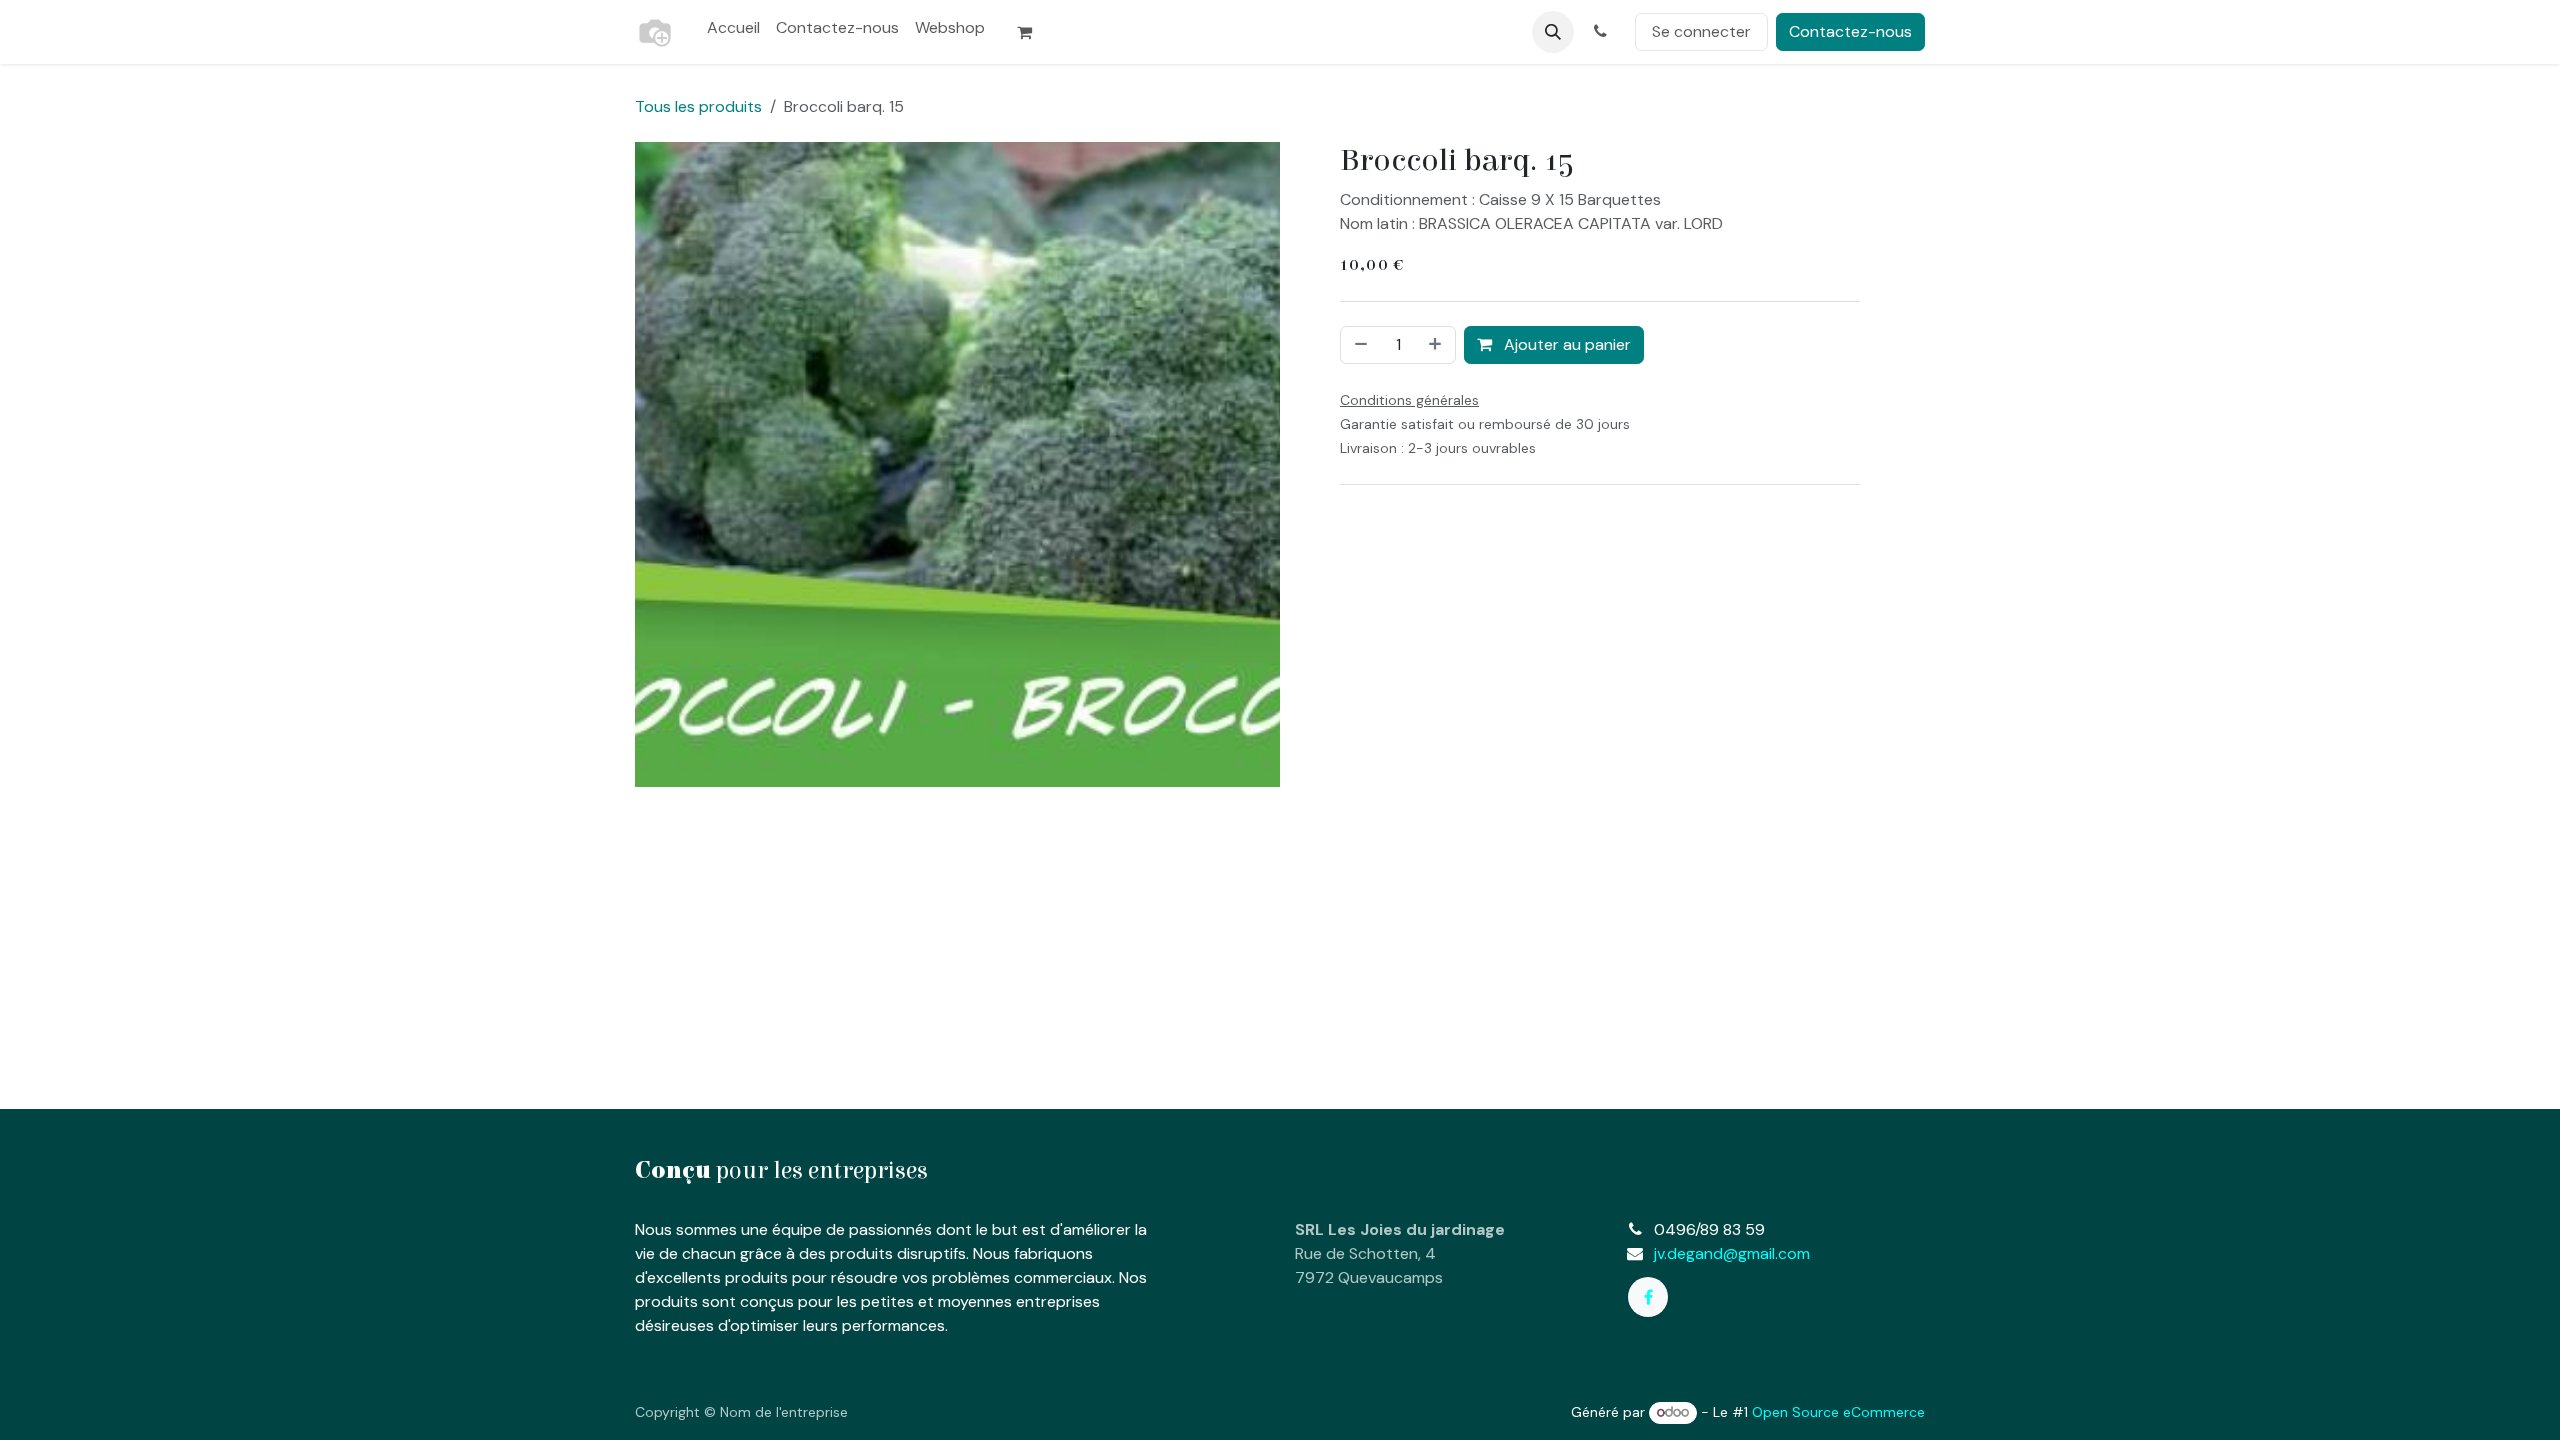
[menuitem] (733, 28)
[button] (1553, 32)
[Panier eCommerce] (1033, 32)
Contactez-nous (1850, 31)
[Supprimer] (1359, 345)
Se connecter (1701, 31)
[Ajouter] (1437, 345)
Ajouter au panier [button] (1565, 344)
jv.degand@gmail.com (1732, 1253)
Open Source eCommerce (1838, 1412)
